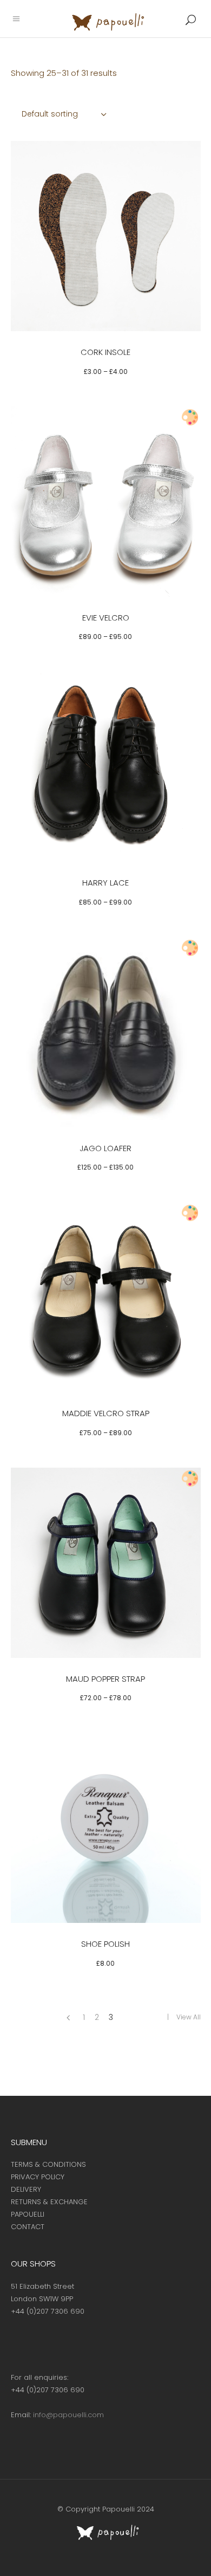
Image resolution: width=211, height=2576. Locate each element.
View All (189, 2017)
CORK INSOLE (105, 352)
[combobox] (65, 114)
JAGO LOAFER (105, 1148)
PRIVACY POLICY (38, 2177)
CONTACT (28, 2227)
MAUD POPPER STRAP (105, 1679)
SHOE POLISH (105, 1944)
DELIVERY (26, 2189)
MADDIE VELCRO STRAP (106, 1413)
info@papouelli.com (68, 2415)
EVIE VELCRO (106, 618)
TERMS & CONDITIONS (48, 2164)
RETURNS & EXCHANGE (49, 2202)
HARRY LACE (105, 883)
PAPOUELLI (28, 2214)
